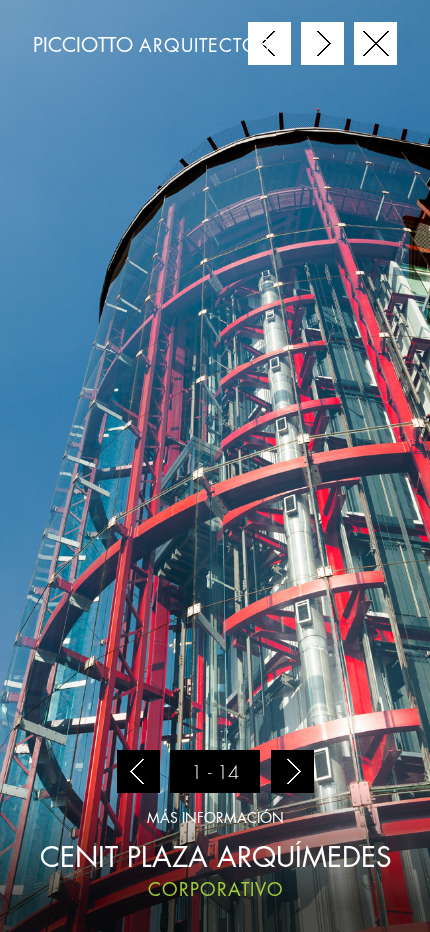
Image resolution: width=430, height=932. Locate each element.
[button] (138, 771)
